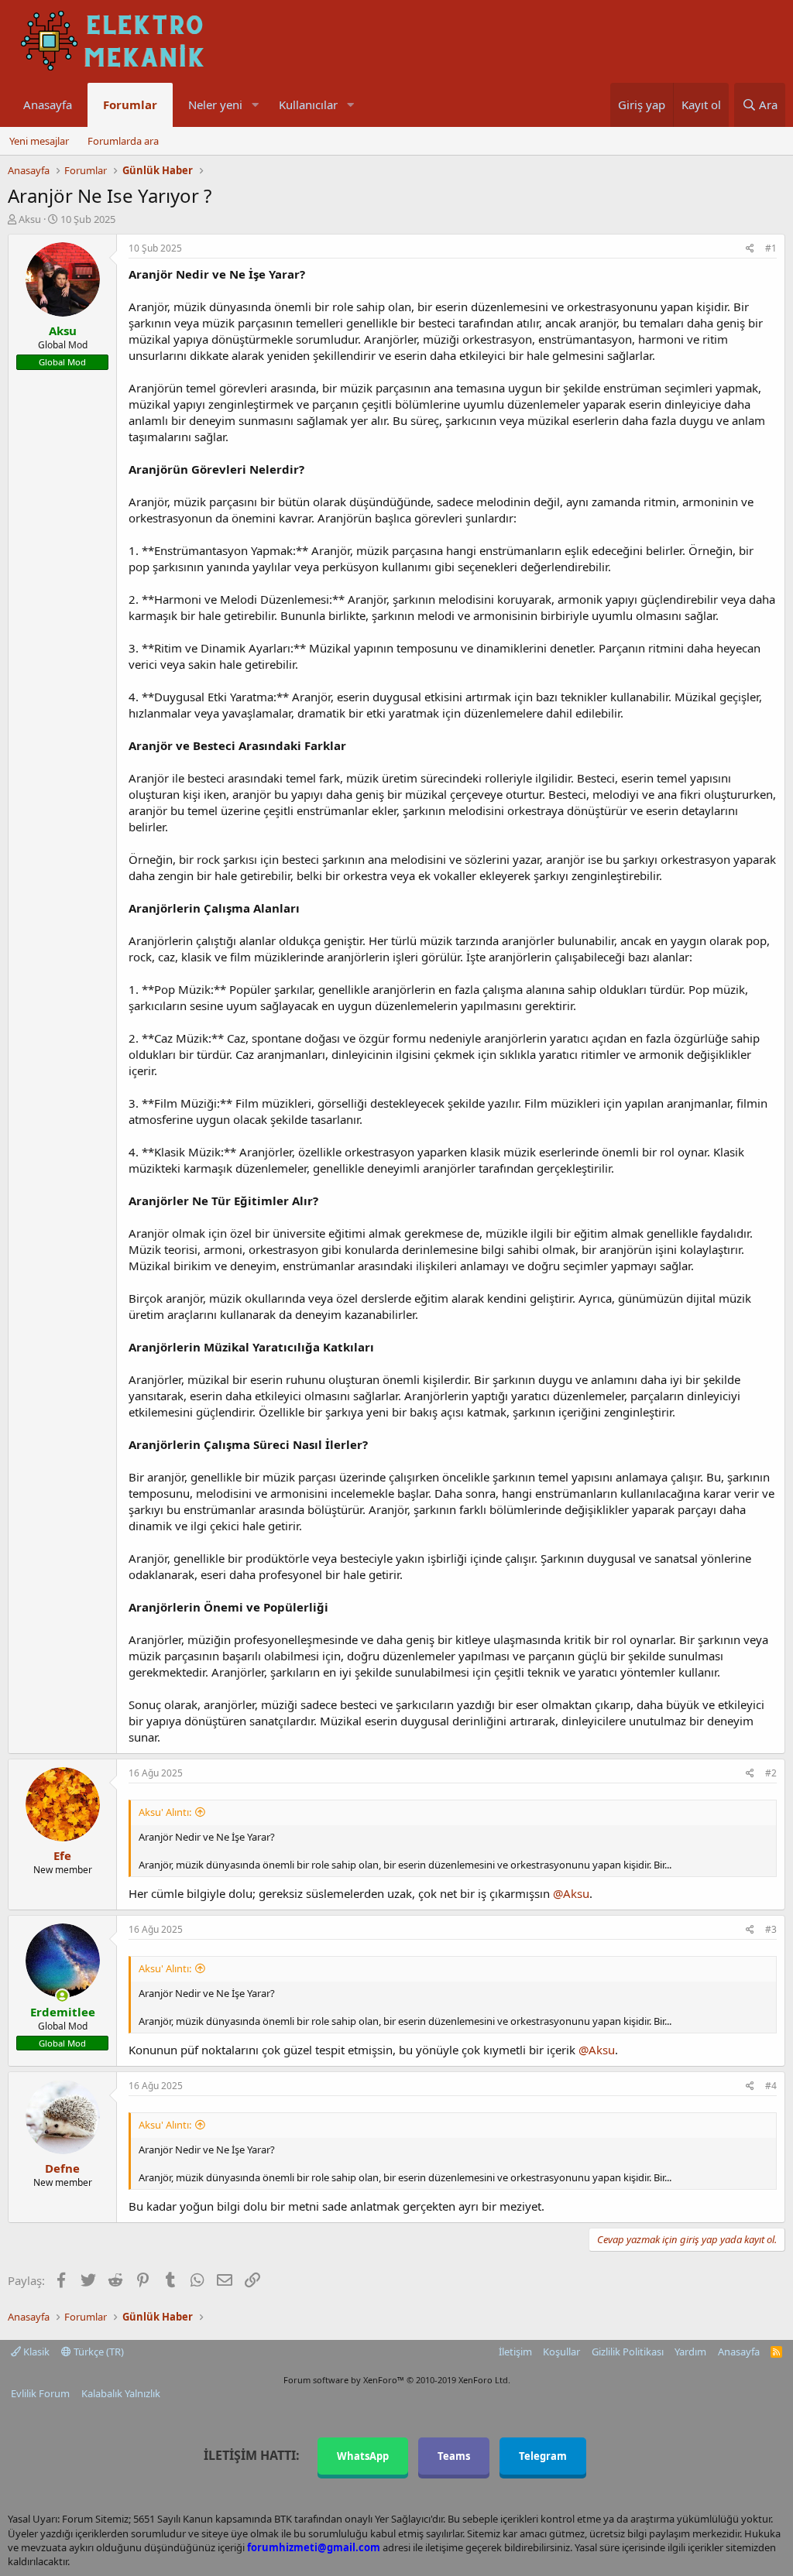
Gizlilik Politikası (628, 2352)
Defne (62, 2168)
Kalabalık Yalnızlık (121, 2393)
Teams (454, 2456)
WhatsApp (363, 2456)
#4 (771, 2086)
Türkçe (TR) (98, 2352)
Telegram (543, 2456)
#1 (771, 248)
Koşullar (561, 2352)
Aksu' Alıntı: (165, 1812)
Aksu (30, 219)
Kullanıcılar (308, 104)
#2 (771, 1773)
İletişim (515, 2352)
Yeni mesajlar (39, 141)
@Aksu (571, 1893)
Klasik (35, 2352)
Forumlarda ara (123, 141)
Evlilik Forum (40, 2393)
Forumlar (130, 104)
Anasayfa (48, 104)
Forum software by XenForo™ (397, 2380)
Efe (62, 1855)
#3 (771, 1929)
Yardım (690, 2352)
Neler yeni (215, 104)
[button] (255, 105)
